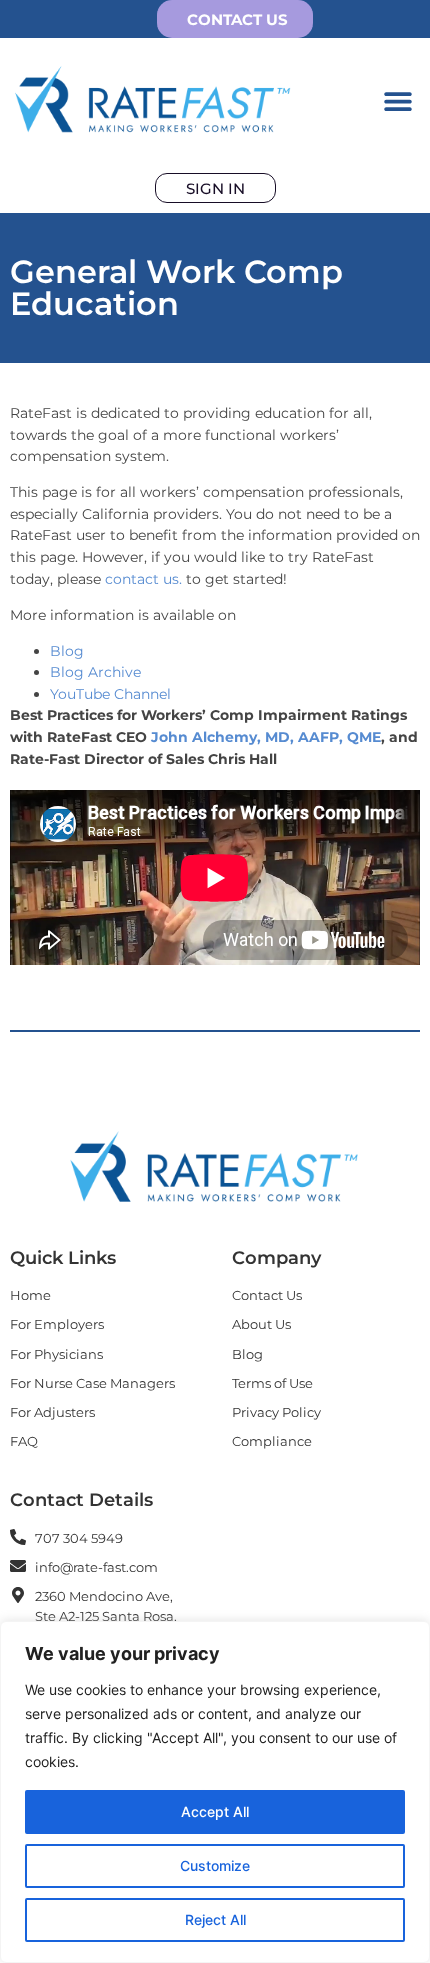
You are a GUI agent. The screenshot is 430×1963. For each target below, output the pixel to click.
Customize (215, 1865)
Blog (67, 651)
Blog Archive (95, 672)
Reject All (215, 1919)
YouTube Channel (110, 694)
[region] (215, 1792)
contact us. (143, 579)
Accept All (215, 1811)
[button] (397, 100)
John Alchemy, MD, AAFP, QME (266, 737)
